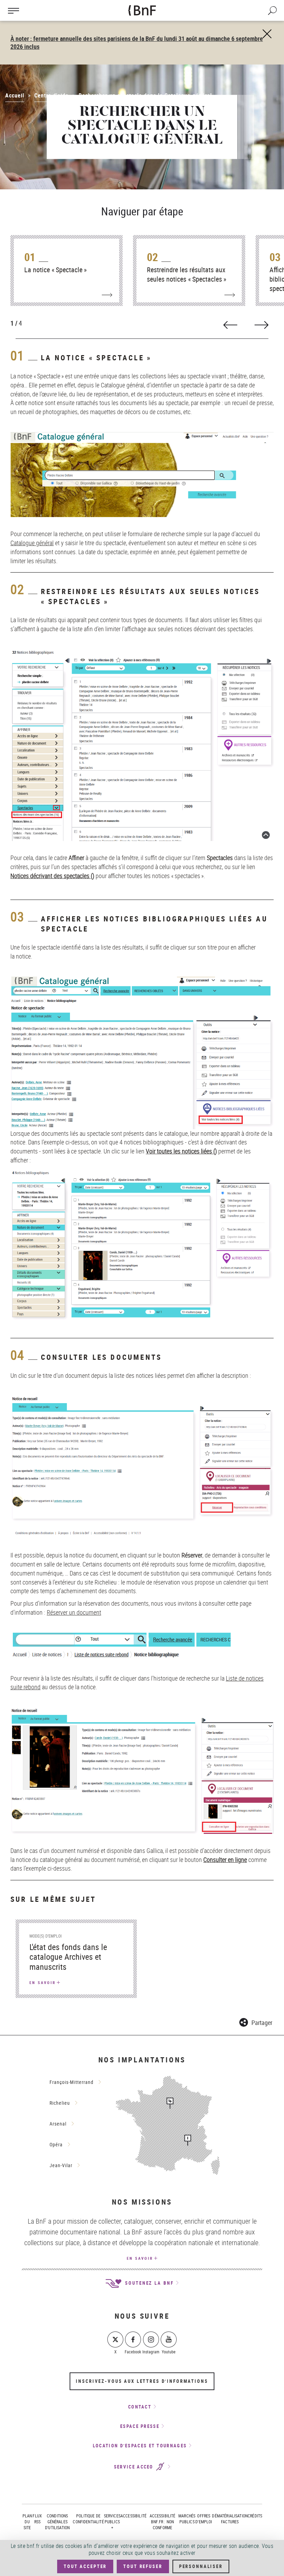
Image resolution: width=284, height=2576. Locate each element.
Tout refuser (143, 2566)
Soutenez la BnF (148, 2283)
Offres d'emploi (204, 2519)
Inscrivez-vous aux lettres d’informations (142, 2381)
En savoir (140, 2258)
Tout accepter (85, 2566)
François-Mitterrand (72, 2082)
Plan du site (27, 2522)
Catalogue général (32, 543)
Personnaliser (201, 2566)
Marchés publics (187, 2519)
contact (140, 2407)
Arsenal (58, 2124)
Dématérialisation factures (230, 2519)
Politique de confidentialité (88, 2519)
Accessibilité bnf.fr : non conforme (163, 2522)
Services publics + (112, 2522)
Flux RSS (37, 2519)
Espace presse (140, 2426)
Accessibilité (134, 2516)
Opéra (56, 2144)
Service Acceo (135, 2467)
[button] (256, 2021)
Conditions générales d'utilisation (57, 2522)
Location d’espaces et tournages (140, 2446)
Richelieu (60, 2103)
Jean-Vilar (61, 2165)
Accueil (15, 95)
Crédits (255, 2516)
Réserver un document (74, 1612)
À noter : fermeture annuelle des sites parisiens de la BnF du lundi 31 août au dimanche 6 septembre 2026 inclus (137, 42)
